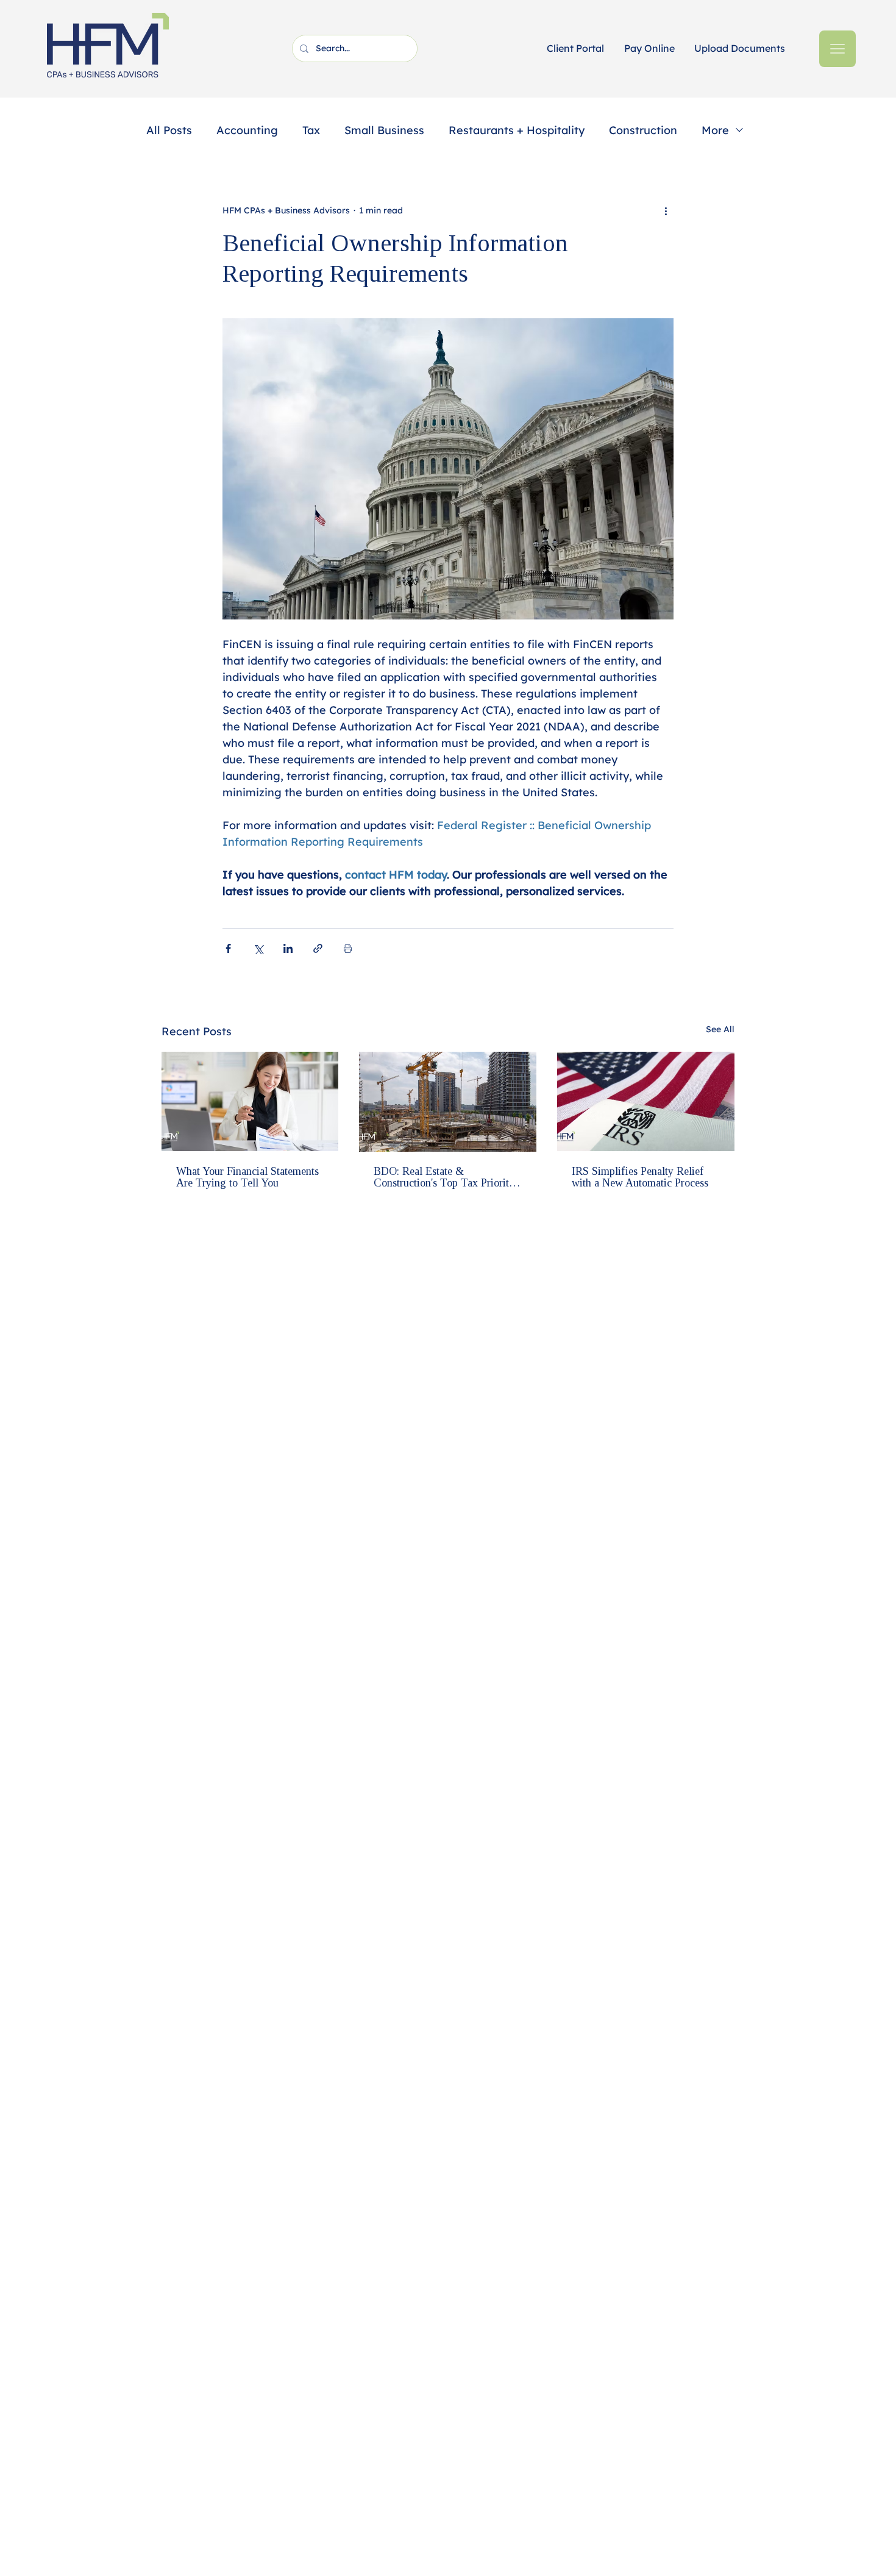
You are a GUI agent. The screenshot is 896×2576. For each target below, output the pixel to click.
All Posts (169, 130)
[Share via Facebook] (228, 948)
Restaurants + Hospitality (517, 130)
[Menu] (837, 49)
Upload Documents (740, 48)
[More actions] (666, 210)
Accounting (247, 130)
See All (720, 1029)
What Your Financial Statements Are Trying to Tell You (247, 1177)
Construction (643, 130)
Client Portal (575, 48)
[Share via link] (318, 948)
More (715, 130)
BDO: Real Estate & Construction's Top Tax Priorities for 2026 (447, 1177)
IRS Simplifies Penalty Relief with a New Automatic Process (640, 1177)
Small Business (384, 130)
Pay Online (649, 48)
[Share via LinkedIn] (288, 948)
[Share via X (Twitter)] (258, 948)
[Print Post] (348, 948)
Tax (311, 130)
